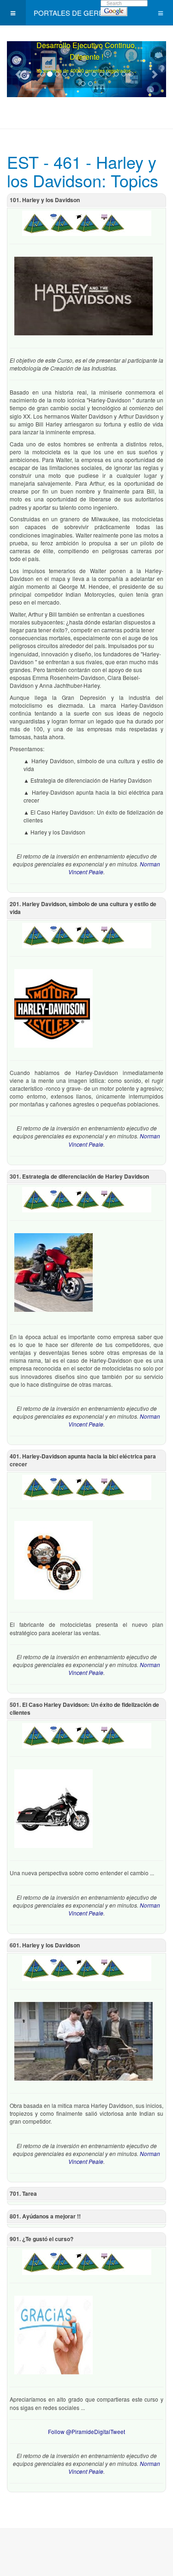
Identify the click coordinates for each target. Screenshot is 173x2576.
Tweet (118, 2431)
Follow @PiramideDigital (79, 2431)
